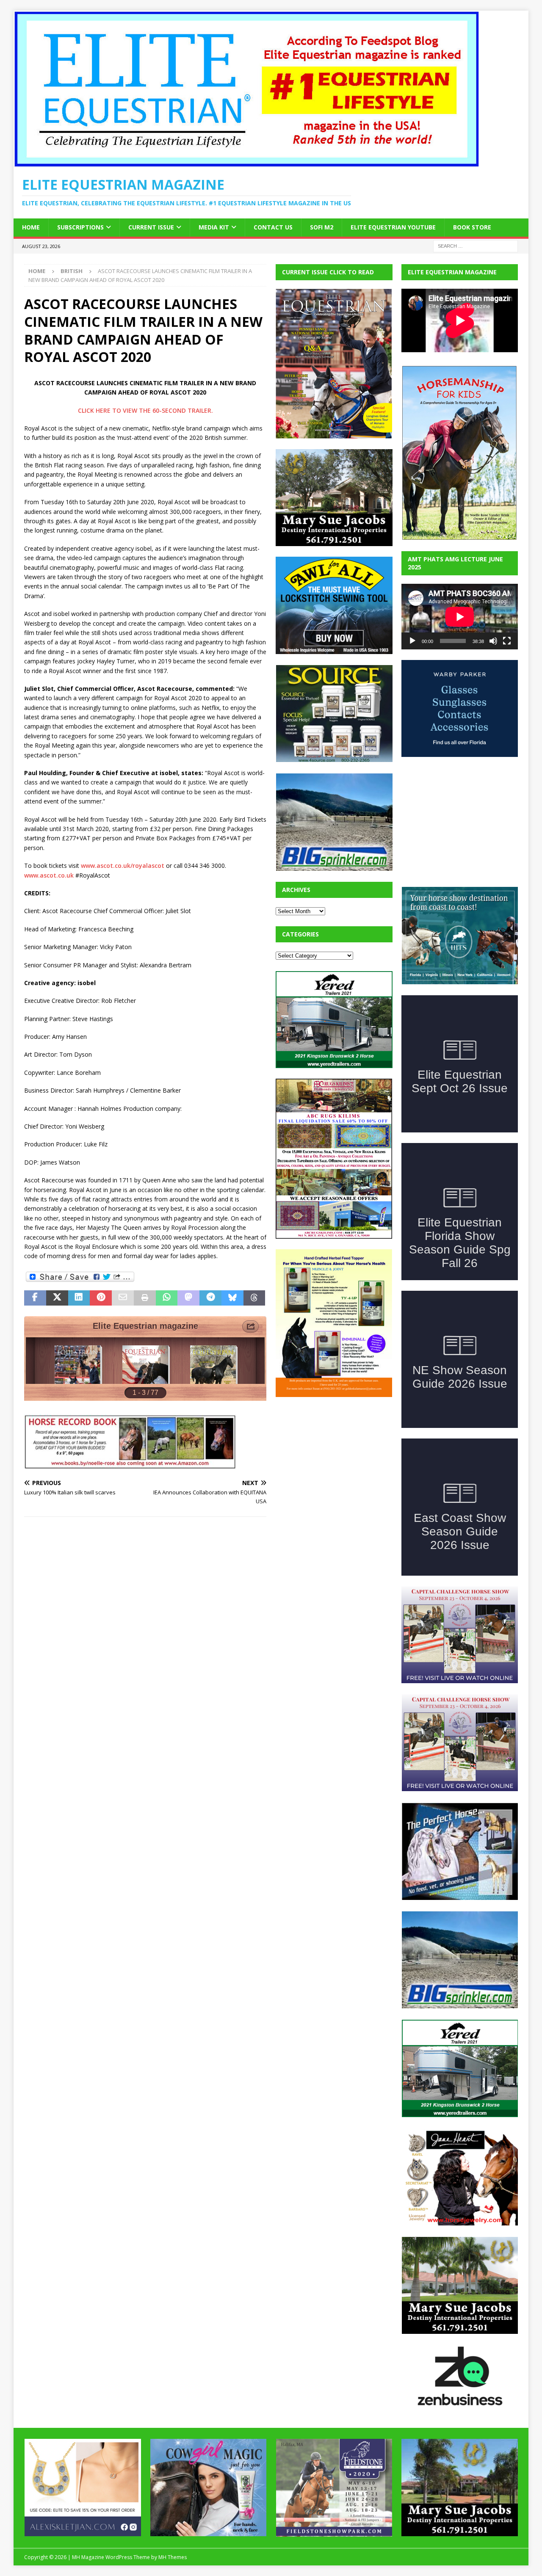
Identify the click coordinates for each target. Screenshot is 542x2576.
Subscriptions (80, 227)
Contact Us (273, 227)
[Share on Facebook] (35, 1298)
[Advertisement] (339, 1461)
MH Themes (173, 2557)
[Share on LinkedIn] (79, 1298)
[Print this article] (145, 1298)
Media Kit (214, 227)
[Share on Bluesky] (232, 1298)
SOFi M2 (322, 227)
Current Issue (151, 227)
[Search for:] (476, 245)
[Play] (412, 641)
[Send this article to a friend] (123, 1298)
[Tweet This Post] (57, 1298)
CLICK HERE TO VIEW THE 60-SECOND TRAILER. (145, 410)
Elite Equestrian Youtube (393, 227)
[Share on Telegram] (210, 1298)
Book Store (472, 227)
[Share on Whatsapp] (167, 1298)
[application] (460, 617)
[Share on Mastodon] (188, 1298)
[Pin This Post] (101, 1298)
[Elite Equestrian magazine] (246, 162)
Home (31, 227)
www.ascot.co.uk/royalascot (123, 866)
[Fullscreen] (507, 641)
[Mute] (493, 641)
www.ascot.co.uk (49, 875)
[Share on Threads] (254, 1298)
